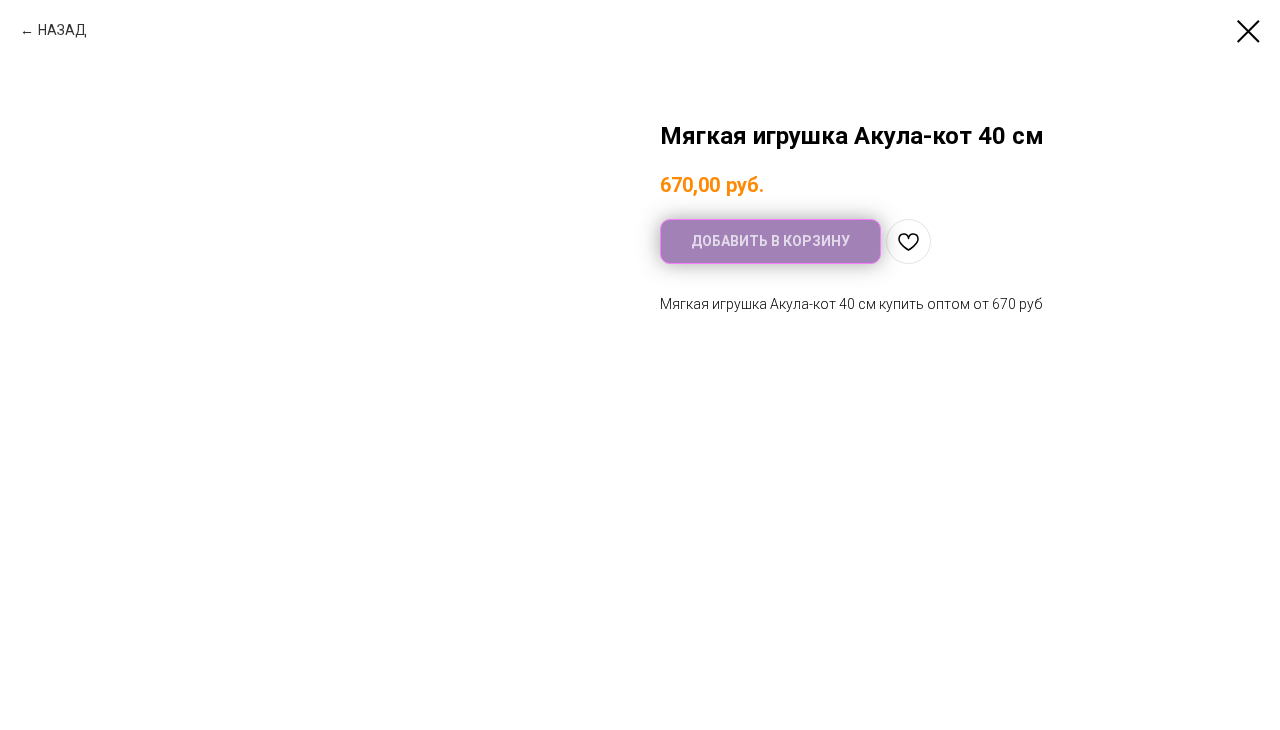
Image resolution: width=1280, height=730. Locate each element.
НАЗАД (62, 30)
